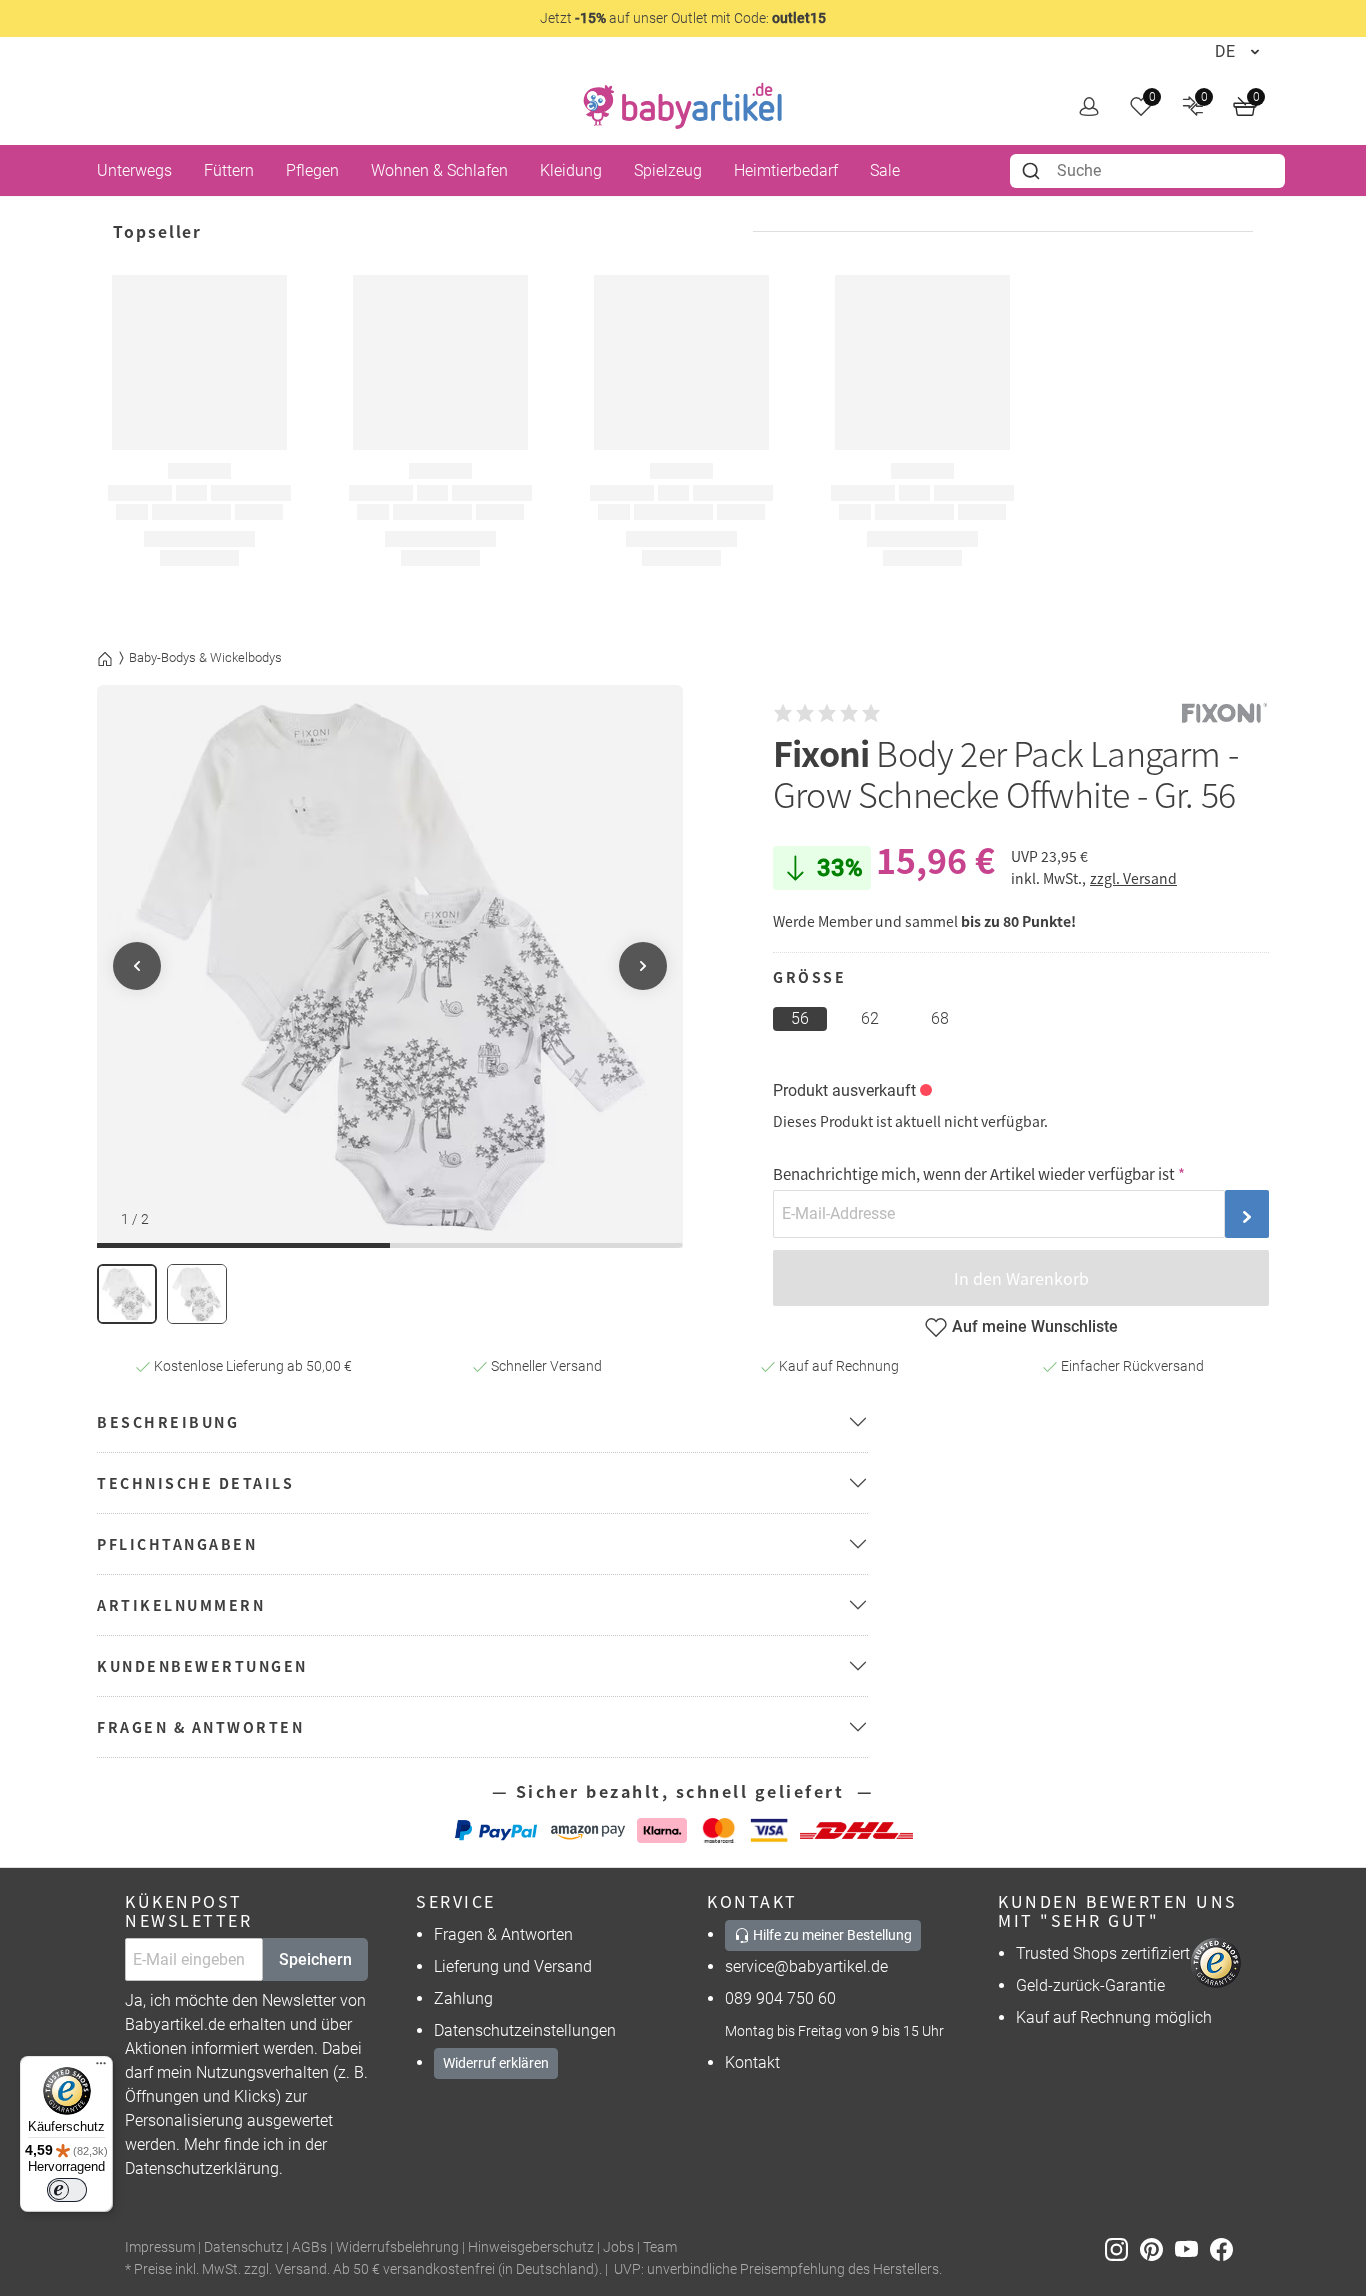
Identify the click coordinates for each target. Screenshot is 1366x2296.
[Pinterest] (1157, 2248)
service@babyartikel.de (806, 1966)
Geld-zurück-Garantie (1090, 1985)
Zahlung (463, 1998)
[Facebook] (1225, 2248)
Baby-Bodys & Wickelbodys (205, 657)
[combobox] (1147, 171)
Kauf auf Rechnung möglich (1114, 2017)
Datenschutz (243, 2247)
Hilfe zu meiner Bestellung (831, 1935)
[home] (683, 106)
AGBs (309, 2247)
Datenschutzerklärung (202, 2168)
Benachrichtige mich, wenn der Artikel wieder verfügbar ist (974, 1173)
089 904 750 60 (780, 1998)
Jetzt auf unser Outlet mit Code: (683, 18)
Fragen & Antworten (503, 1934)
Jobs (618, 2247)
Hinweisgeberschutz (531, 2247)
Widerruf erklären (496, 2063)
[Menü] (101, 2068)
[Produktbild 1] (127, 1294)
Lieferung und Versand (513, 1966)
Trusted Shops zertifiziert (1103, 1953)
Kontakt (752, 2062)
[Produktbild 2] (197, 1294)
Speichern (315, 1959)
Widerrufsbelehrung (397, 2247)
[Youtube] (1192, 2248)
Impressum (160, 2247)
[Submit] (1033, 171)
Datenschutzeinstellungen (525, 2030)
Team (660, 2247)
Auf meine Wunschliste (1035, 1326)
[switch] (67, 2190)
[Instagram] (1122, 2248)
